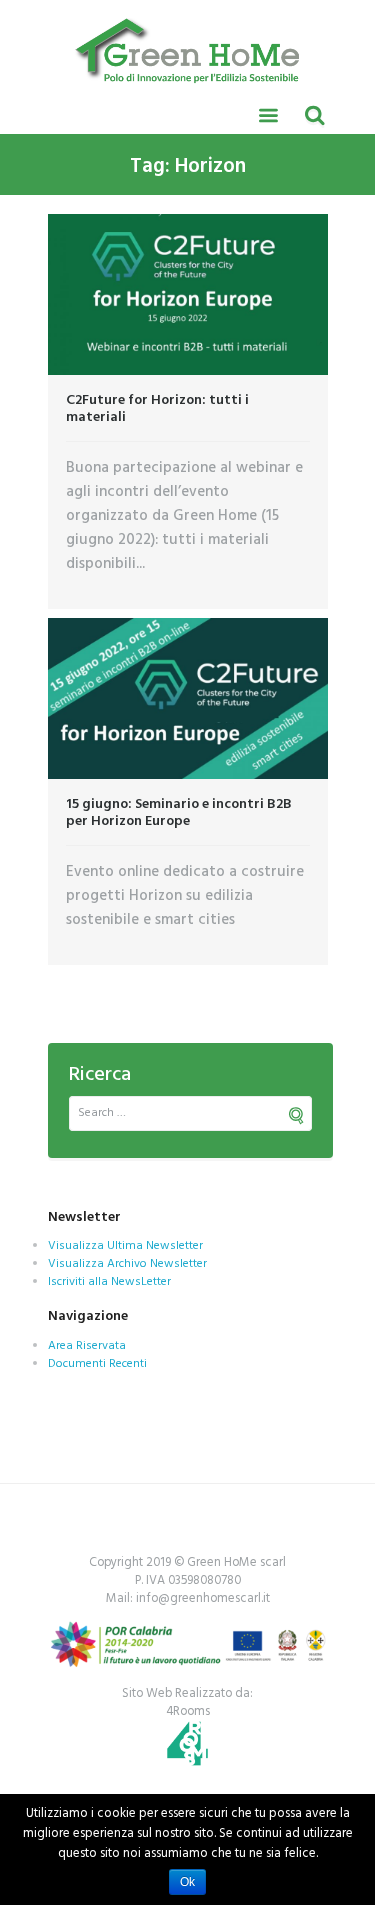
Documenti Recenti (97, 1364)
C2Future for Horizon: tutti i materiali (157, 409)
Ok (187, 1882)
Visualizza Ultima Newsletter (125, 1246)
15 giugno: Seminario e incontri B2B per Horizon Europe (179, 813)
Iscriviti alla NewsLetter (109, 1282)
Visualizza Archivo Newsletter (127, 1264)
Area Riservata (87, 1346)
